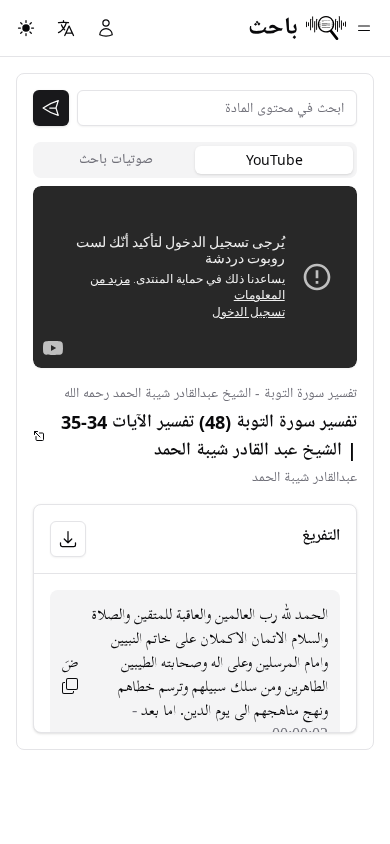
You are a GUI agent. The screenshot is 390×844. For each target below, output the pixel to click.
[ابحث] (51, 108)
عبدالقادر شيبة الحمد (304, 477)
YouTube (274, 159)
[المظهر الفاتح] (26, 28)
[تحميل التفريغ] (68, 539)
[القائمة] (364, 28)
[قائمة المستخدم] (106, 28)
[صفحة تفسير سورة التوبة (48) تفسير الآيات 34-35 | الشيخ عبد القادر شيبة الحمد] (39, 436)
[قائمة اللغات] (66, 28)
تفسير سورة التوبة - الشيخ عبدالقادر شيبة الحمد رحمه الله (210, 393)
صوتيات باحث (116, 159)
